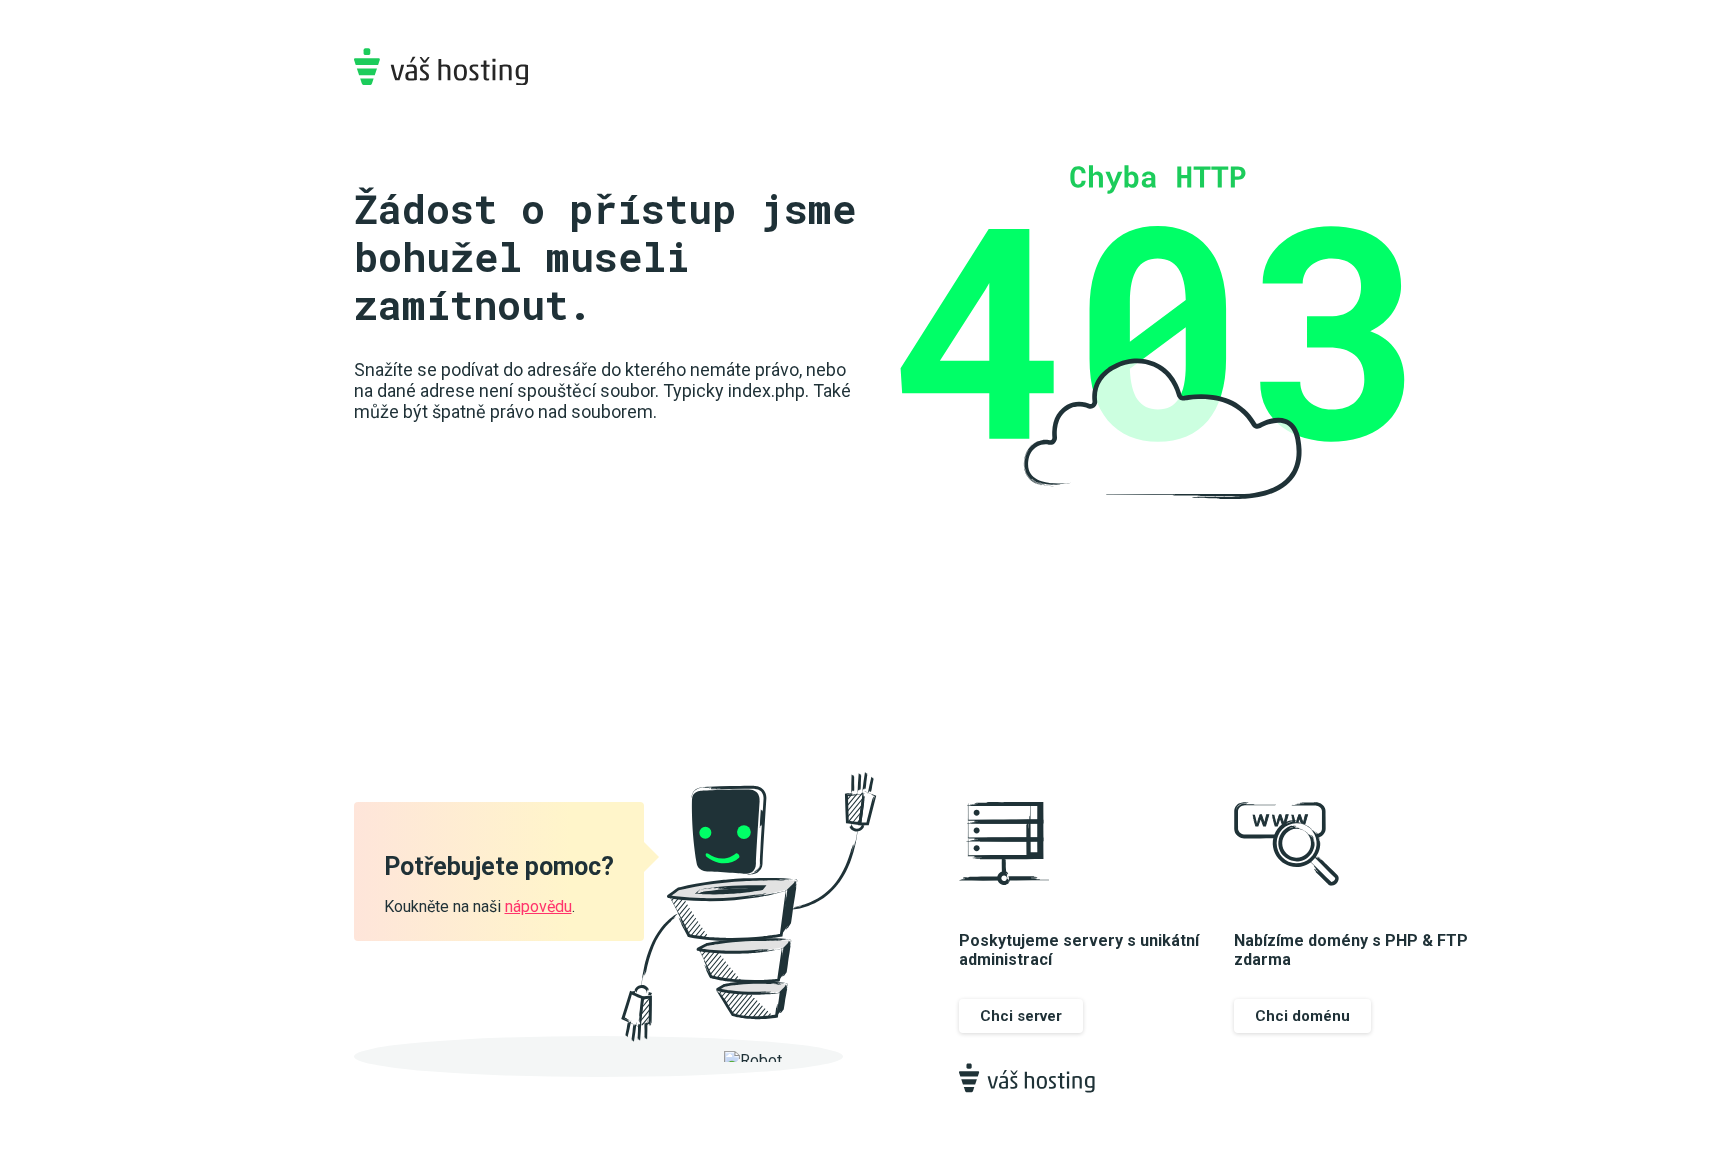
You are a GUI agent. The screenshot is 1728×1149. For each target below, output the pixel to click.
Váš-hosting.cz (441, 66)
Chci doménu (1302, 1016)
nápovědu (538, 906)
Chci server (1021, 1016)
